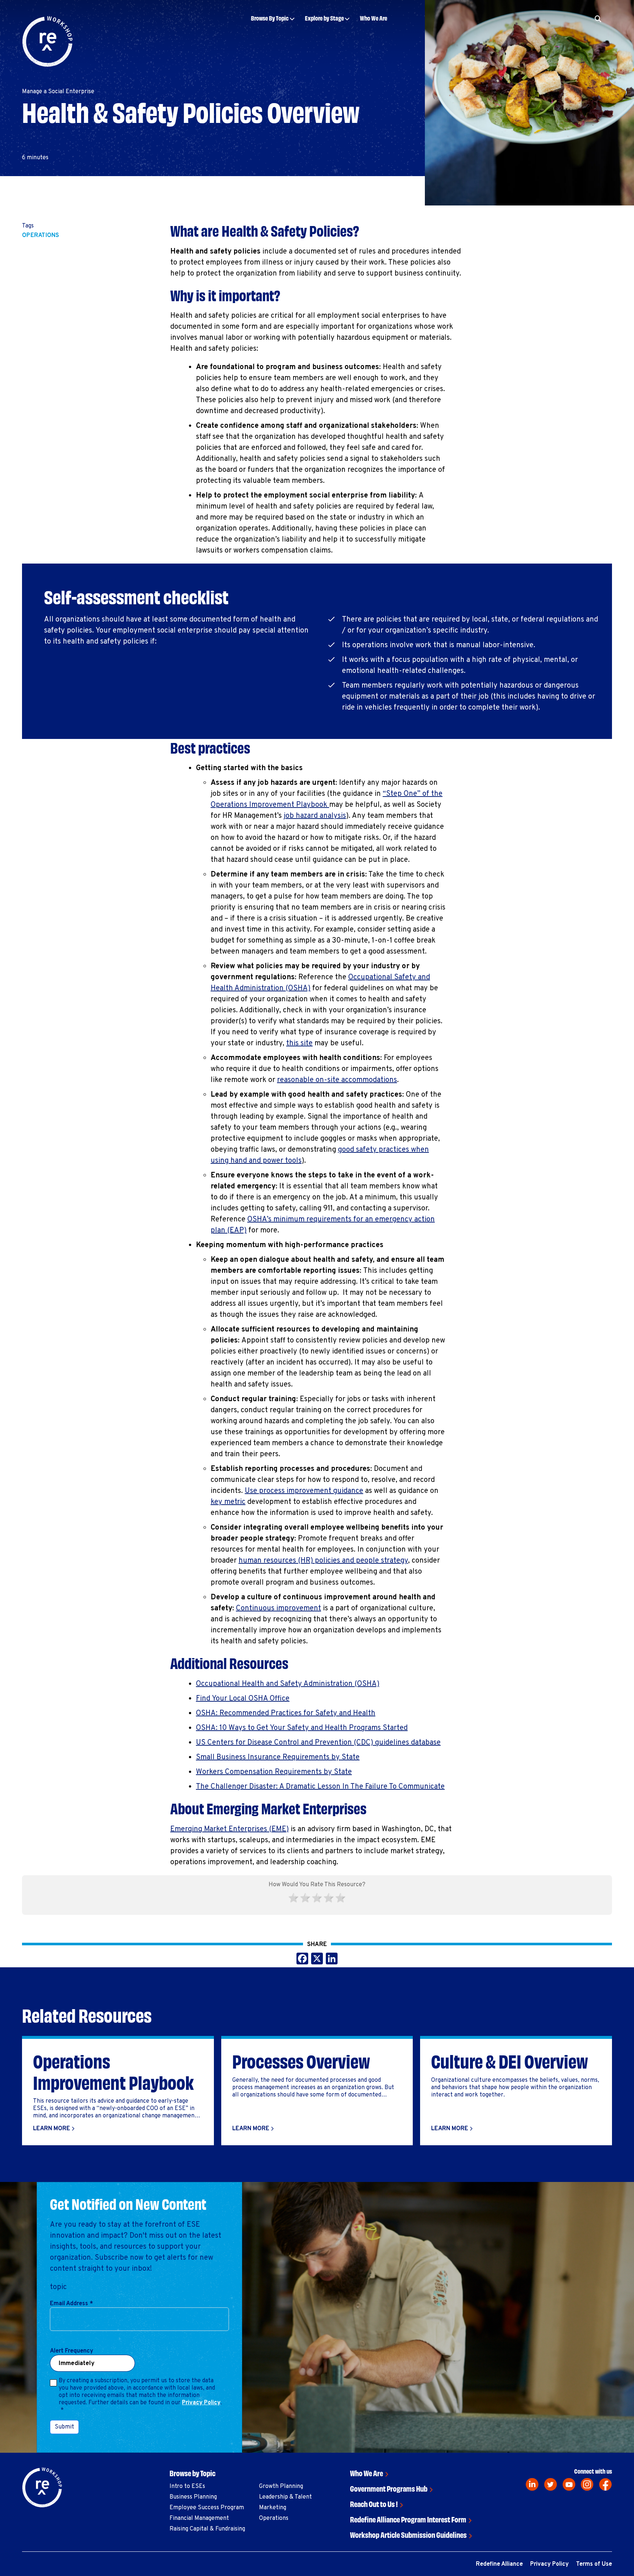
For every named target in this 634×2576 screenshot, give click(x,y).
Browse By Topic (270, 18)
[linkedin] (532, 2484)
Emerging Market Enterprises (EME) (229, 1829)
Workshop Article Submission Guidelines (408, 2534)
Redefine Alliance (499, 2564)
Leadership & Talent (285, 2497)
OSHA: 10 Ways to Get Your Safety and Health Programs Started (302, 1728)
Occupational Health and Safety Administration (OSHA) (288, 1684)
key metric (228, 1502)
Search (563, 41)
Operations (41, 236)
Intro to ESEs (187, 2486)
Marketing (273, 2508)
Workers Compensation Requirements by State (274, 1772)
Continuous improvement (278, 1608)
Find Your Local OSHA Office (243, 1699)
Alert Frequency (72, 2351)
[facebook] (606, 2484)
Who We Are (374, 18)
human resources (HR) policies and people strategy (323, 1561)
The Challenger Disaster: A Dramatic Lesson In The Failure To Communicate (320, 1787)
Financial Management (199, 2518)
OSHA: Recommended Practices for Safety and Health (286, 1713)
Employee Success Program (207, 2508)
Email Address (71, 2304)
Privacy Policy (201, 2403)
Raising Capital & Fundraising (207, 2529)
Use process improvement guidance (304, 1491)
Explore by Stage (324, 18)
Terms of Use (594, 2564)
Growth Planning (281, 2486)
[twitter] (551, 2484)
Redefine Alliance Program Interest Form (408, 2519)
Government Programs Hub (389, 2488)
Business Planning (193, 2497)
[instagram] (587, 2484)
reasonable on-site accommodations (337, 1080)
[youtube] (569, 2484)
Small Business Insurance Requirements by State (278, 1757)
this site (299, 1043)
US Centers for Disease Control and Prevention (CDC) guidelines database (318, 1743)
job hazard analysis (315, 816)
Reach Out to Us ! (374, 2504)
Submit (64, 2427)
